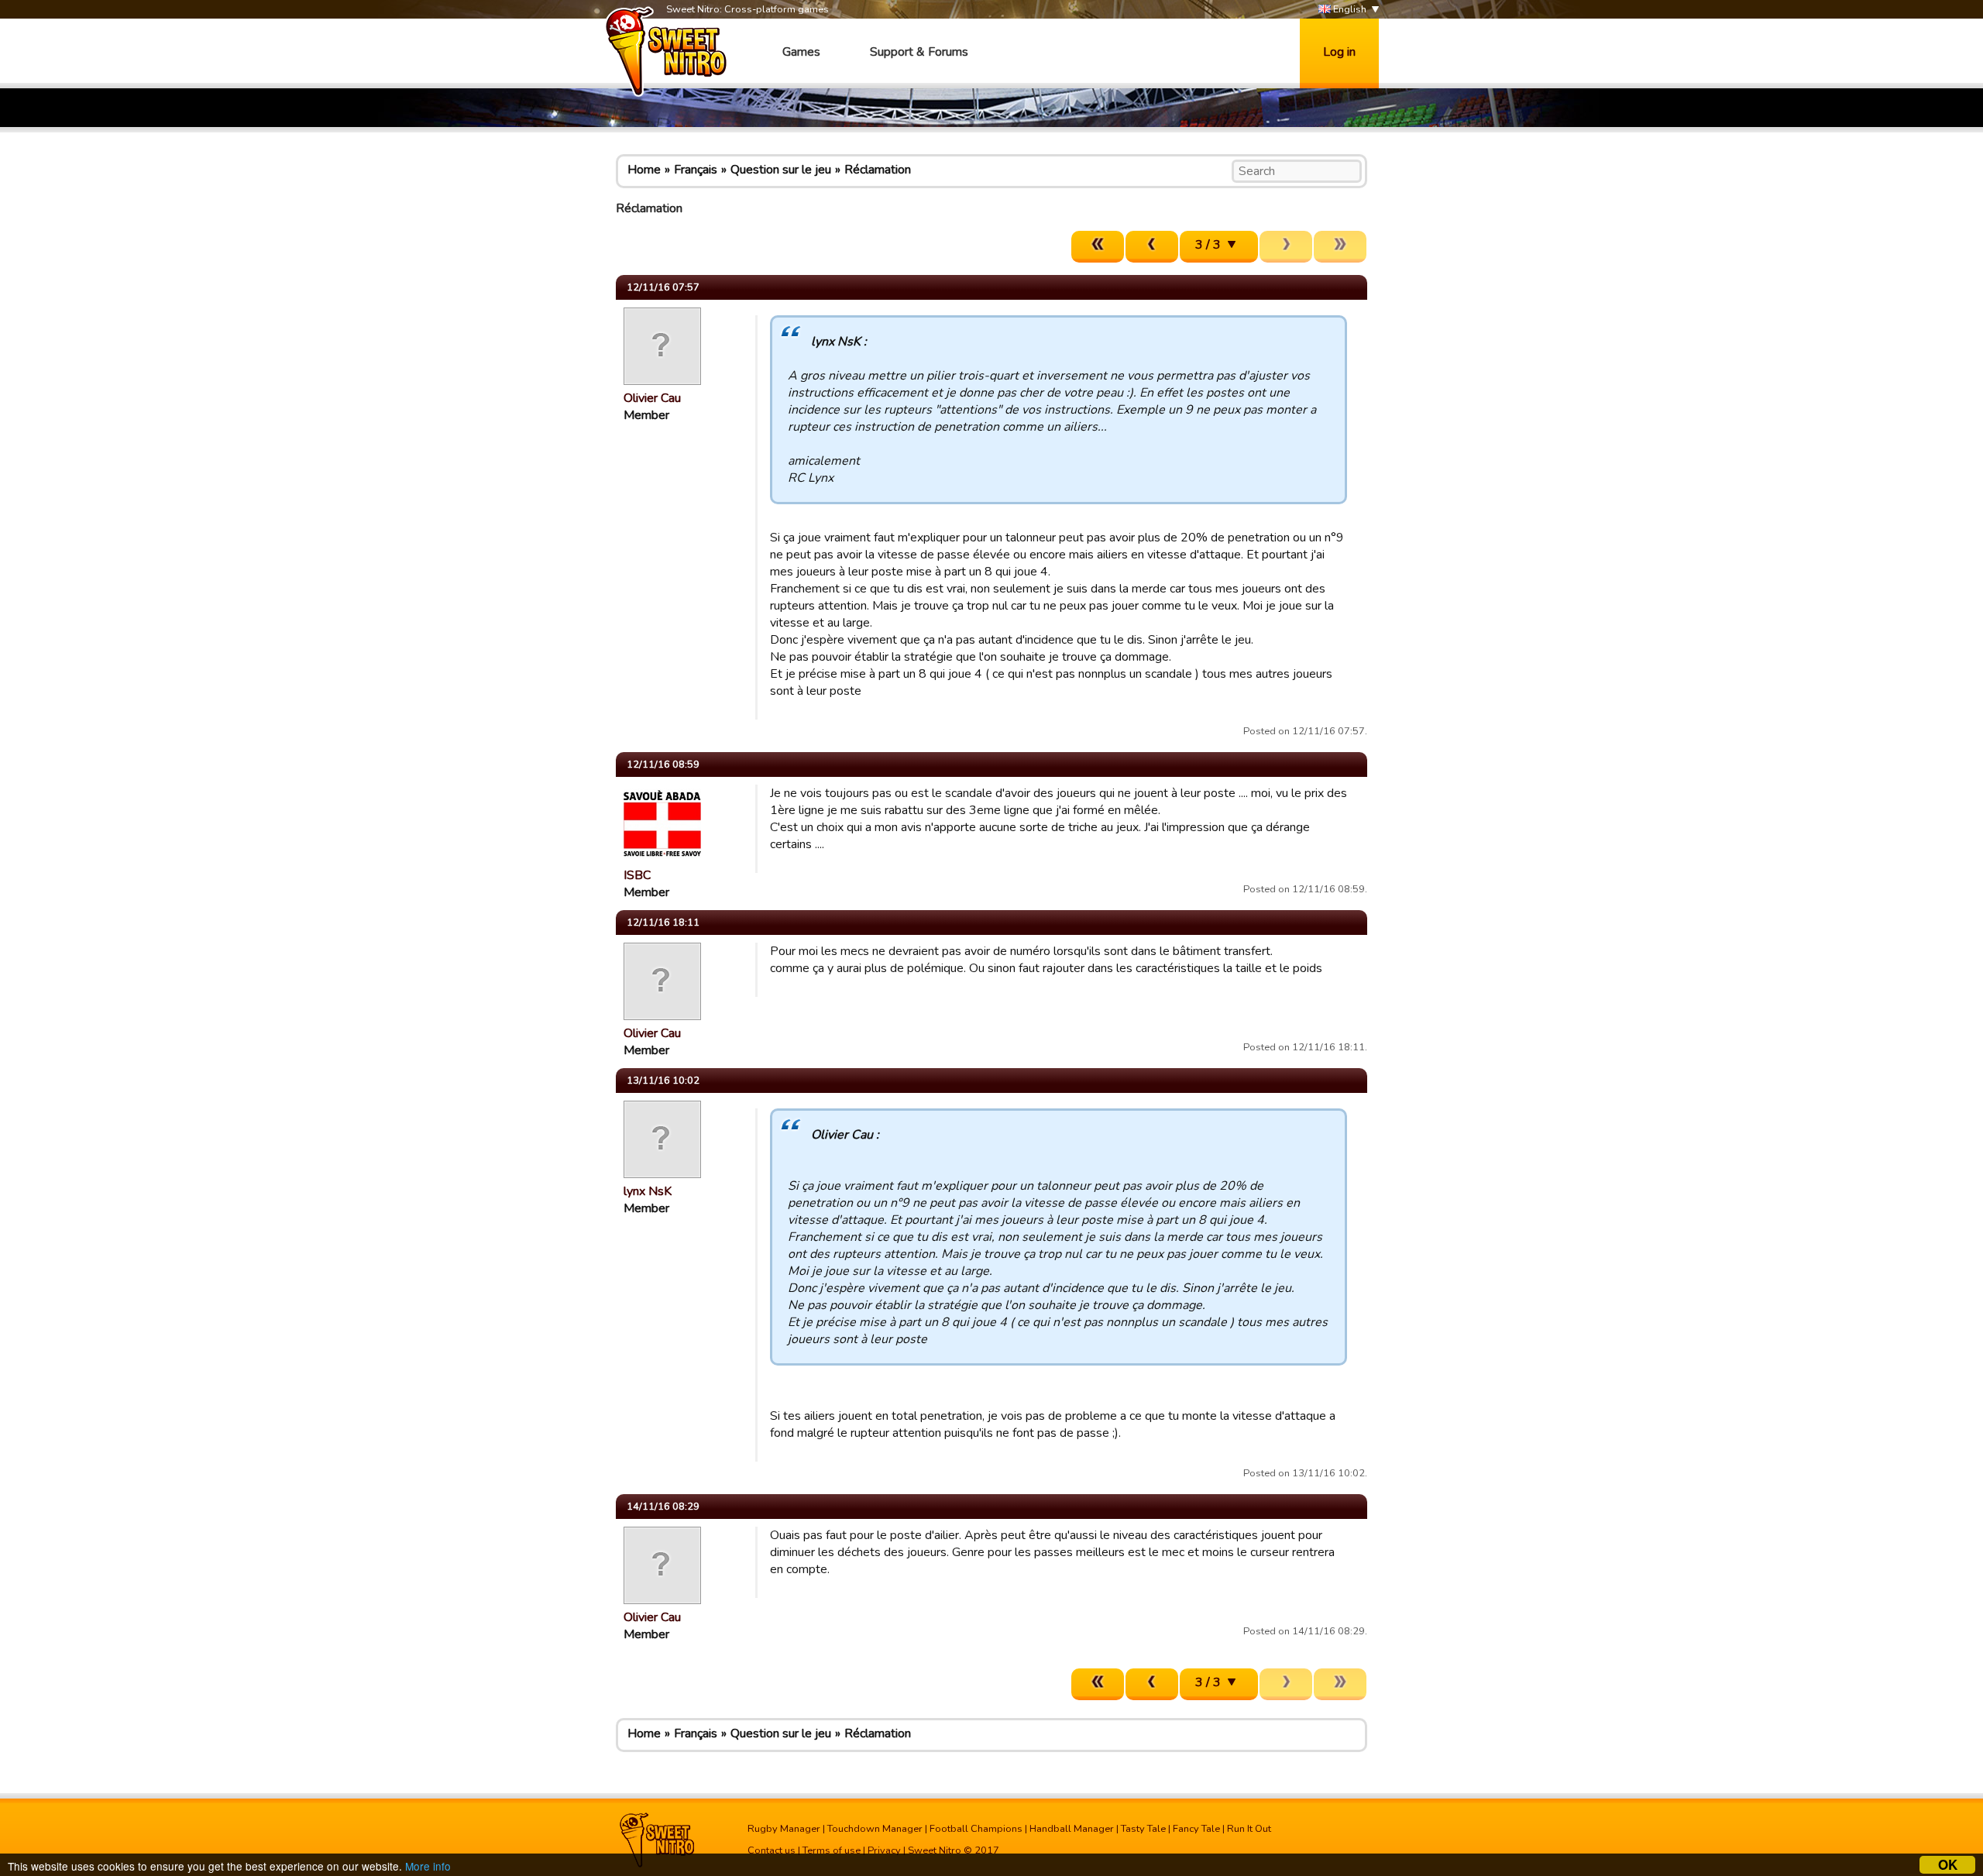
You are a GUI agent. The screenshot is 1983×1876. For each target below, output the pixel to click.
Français (696, 170)
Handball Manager (1072, 1829)
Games (801, 52)
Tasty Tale (1143, 1829)
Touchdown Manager (875, 1829)
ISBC (637, 875)
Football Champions (976, 1829)
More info (428, 1866)
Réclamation (878, 170)
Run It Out (1249, 1829)
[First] (1098, 247)
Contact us (772, 1850)
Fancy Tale (1196, 1829)
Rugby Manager (784, 1829)
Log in (1339, 52)
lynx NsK (648, 1191)
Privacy (884, 1850)
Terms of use (832, 1850)
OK (1948, 1865)
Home (644, 170)
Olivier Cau (652, 398)
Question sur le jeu (781, 170)
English (1349, 9)
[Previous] (1152, 247)
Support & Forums (919, 52)
